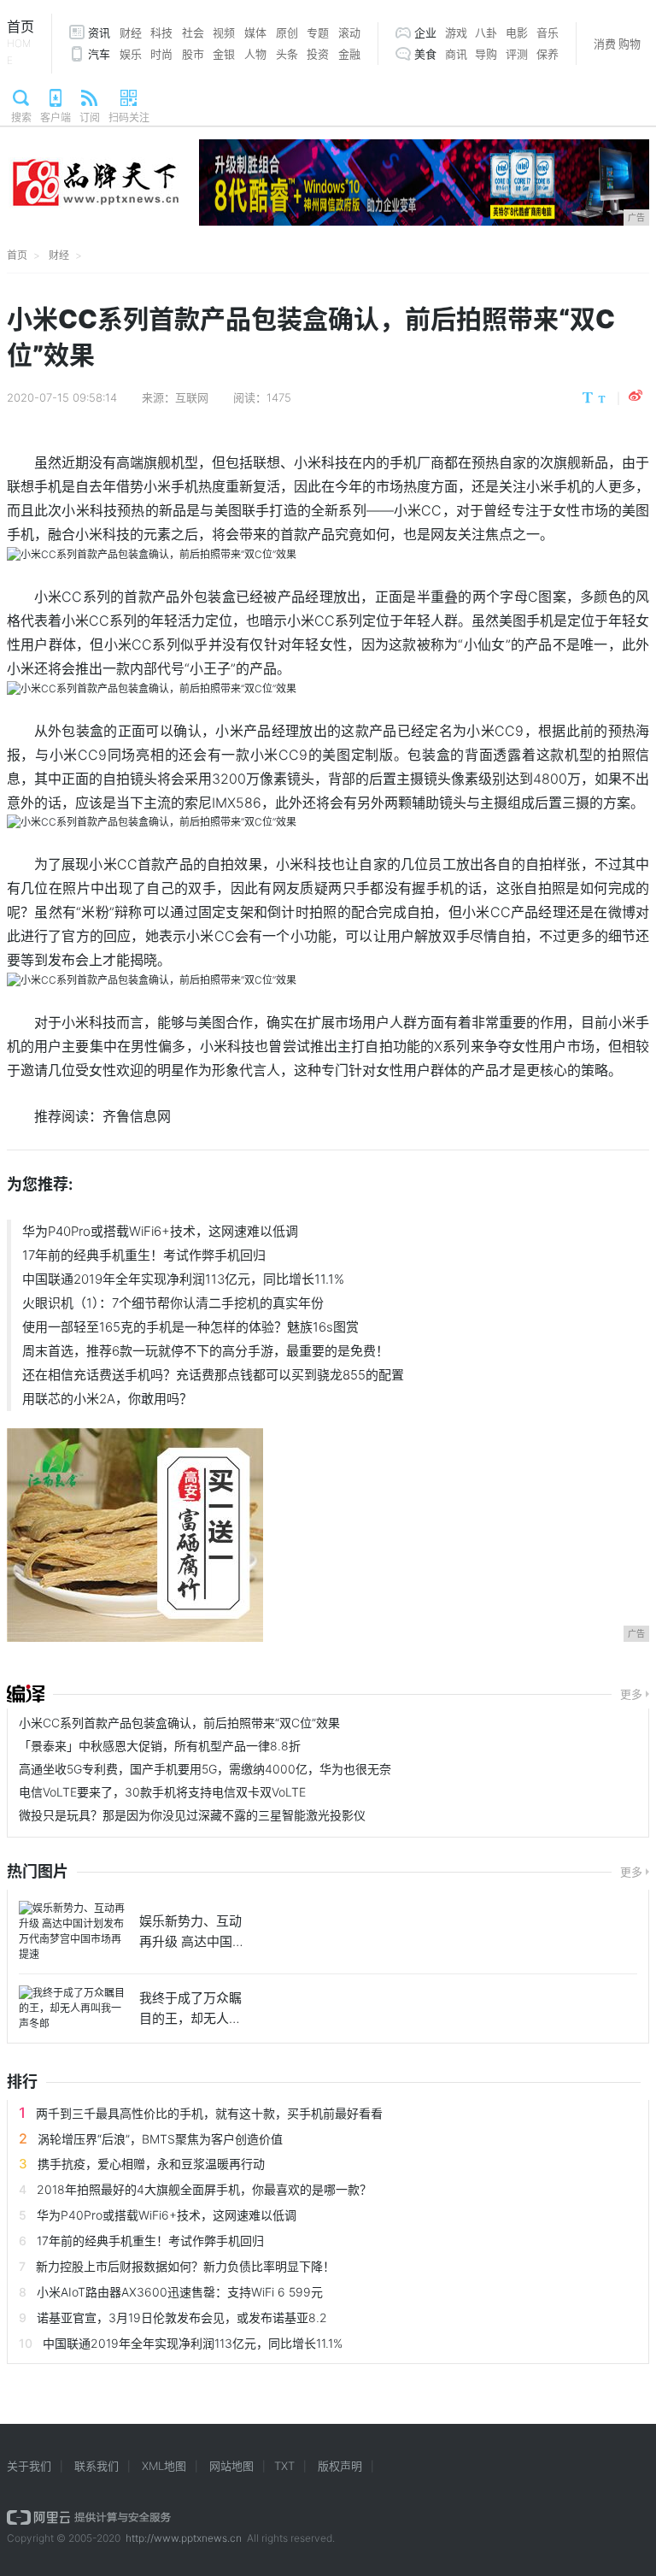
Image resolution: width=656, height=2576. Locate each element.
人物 (255, 54)
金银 (224, 54)
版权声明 (340, 2466)
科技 (161, 32)
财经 (131, 32)
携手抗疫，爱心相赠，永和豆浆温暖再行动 (151, 2164)
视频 (224, 32)
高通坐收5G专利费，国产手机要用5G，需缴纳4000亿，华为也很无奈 (205, 1769)
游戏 (456, 32)
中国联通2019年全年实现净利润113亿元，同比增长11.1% (183, 1279)
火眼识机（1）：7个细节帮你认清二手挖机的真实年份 (173, 1303)
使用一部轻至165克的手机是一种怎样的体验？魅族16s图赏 (190, 1327)
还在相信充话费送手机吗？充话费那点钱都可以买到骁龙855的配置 (213, 1375)
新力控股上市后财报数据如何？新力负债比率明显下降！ (185, 2266)
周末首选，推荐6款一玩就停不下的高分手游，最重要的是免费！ (205, 1351)
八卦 (486, 32)
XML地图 (164, 2466)
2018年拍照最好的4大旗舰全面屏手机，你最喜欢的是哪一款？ (204, 2189)
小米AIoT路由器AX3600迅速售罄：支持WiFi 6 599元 (180, 2292)
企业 (425, 32)
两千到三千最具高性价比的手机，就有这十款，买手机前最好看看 (209, 2113)
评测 (517, 54)
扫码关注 (129, 118)
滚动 (349, 32)
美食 (425, 54)
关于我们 (29, 2466)
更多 (631, 1694)
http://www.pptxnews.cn (184, 2538)
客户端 (56, 118)
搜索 (21, 118)
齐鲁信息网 (137, 1116)
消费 (605, 44)
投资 (318, 54)
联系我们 (97, 2466)
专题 (318, 32)
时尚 (161, 54)
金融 (349, 54)
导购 (486, 54)
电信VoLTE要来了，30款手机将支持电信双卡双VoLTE (162, 1792)
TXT (284, 2466)
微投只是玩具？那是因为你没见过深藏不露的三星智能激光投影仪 (192, 1815)
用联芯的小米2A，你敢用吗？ (107, 1399)
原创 (287, 32)
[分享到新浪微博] (635, 396)
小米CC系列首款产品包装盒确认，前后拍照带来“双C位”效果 (179, 1723)
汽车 (99, 54)
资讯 (99, 32)
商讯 (456, 54)
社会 (193, 32)
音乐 (548, 32)
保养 (548, 54)
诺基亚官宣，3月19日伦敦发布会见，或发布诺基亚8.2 (182, 2317)
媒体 (255, 32)
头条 (287, 54)
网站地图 (231, 2466)
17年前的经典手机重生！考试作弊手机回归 (144, 1255)
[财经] (26, 1694)
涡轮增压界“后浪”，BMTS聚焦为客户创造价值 (160, 2139)
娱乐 (131, 54)
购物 (630, 44)
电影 (517, 32)
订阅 (90, 118)
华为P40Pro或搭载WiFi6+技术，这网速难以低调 (160, 1231)
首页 (20, 42)
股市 (193, 54)
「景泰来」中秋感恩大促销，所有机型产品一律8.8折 (160, 1746)
